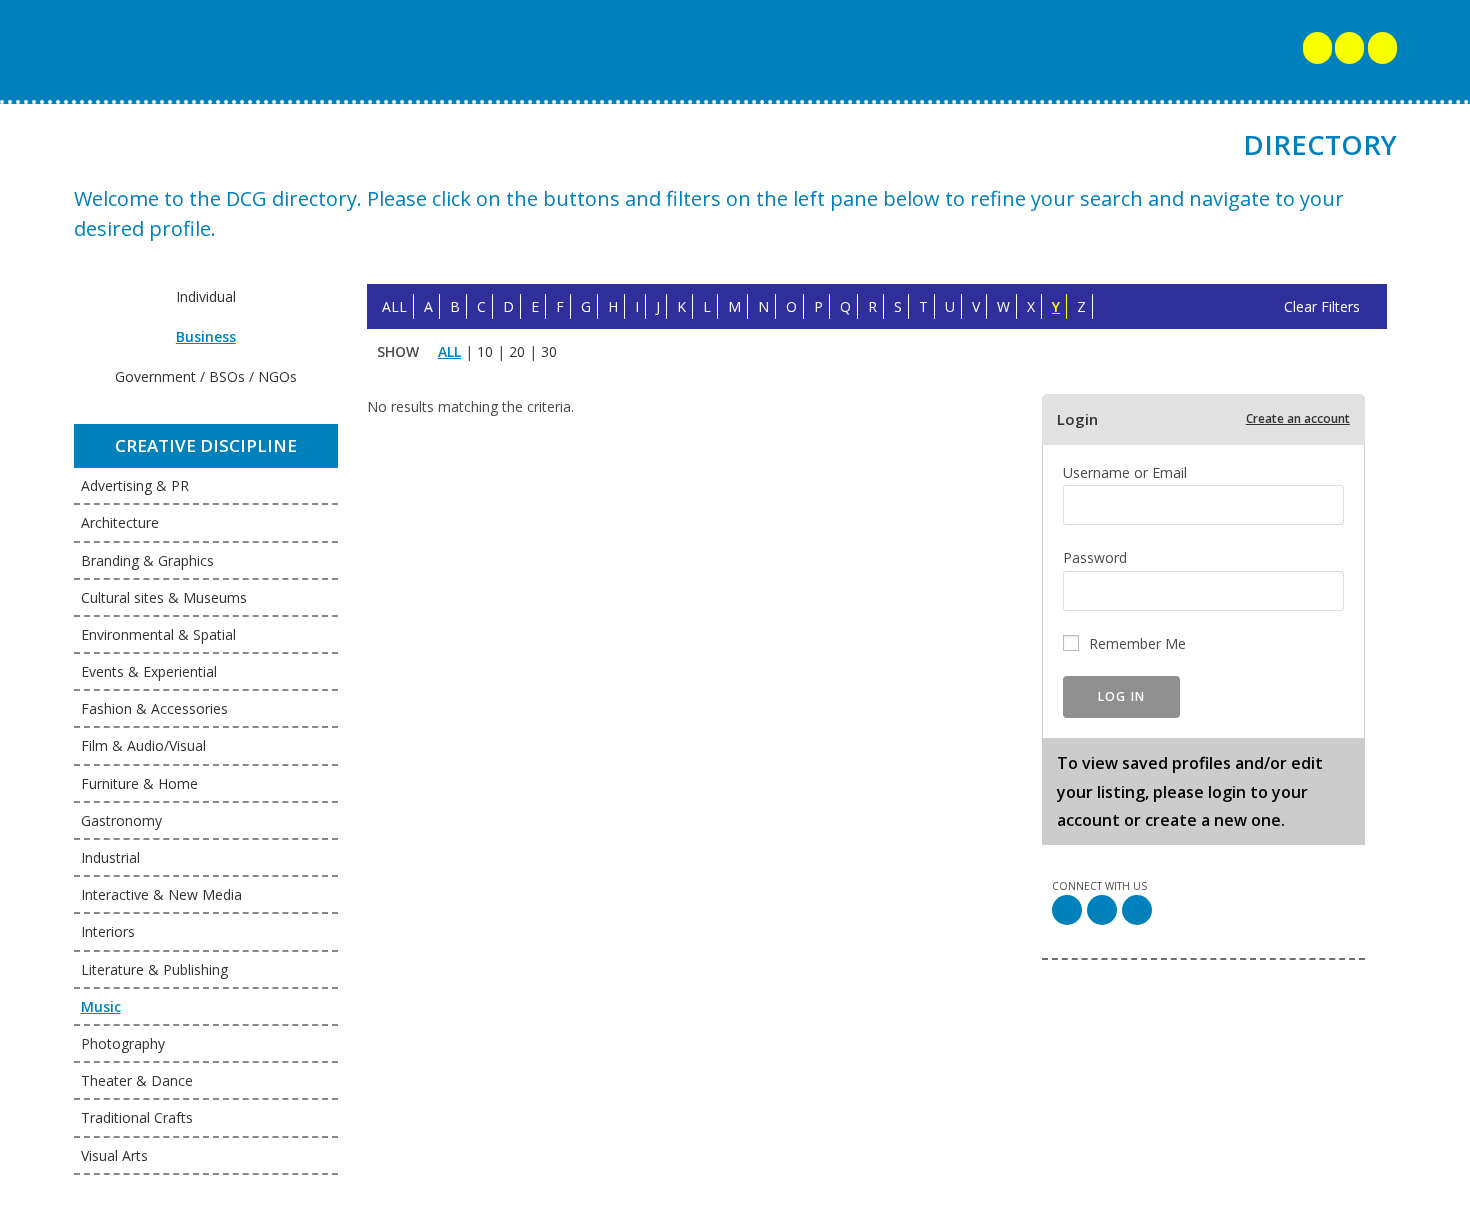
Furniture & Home (139, 783)
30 (549, 351)
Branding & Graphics (147, 560)
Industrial (110, 857)
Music (101, 1006)
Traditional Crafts (137, 1117)
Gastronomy (121, 820)
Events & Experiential (149, 671)
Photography (123, 1043)
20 (517, 351)
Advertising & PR (135, 485)
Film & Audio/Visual (143, 745)
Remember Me (1137, 643)
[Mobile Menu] (1319, 50)
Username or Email (1125, 472)
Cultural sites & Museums (164, 597)
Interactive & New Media (161, 894)
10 (485, 351)
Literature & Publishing (154, 969)
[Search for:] (1349, 50)
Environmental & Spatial (158, 634)
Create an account (1298, 419)
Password (1095, 557)
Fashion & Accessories (154, 708)
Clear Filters (1322, 306)
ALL (394, 306)
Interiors (108, 931)
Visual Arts (114, 1155)
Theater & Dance (137, 1080)
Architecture (120, 522)
